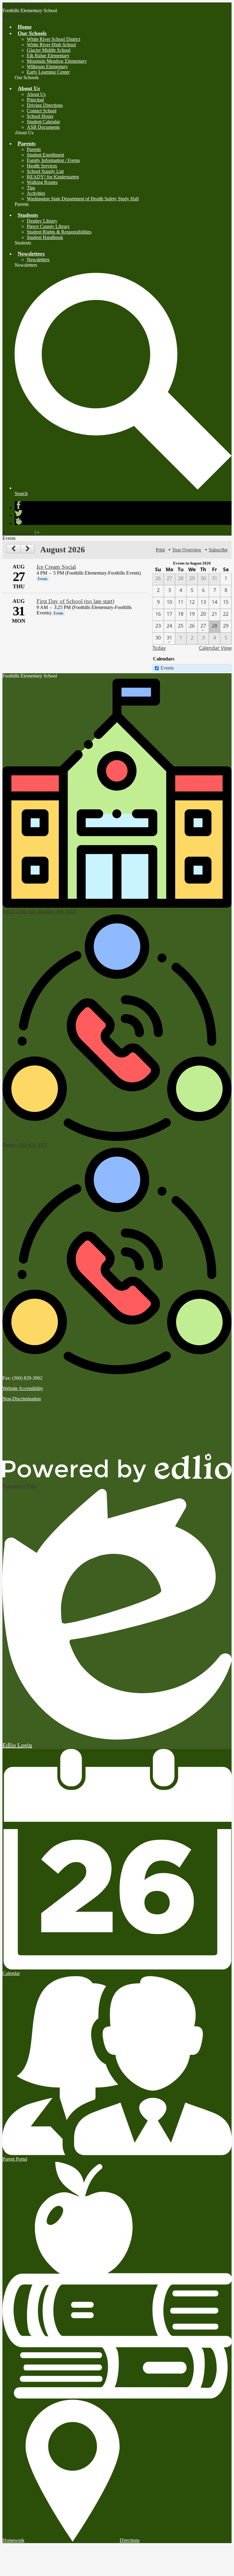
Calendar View (215, 648)
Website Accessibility (23, 1388)
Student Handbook (45, 237)
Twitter (19, 513)
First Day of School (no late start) (75, 601)
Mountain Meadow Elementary (57, 61)
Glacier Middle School (49, 50)
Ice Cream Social (56, 567)
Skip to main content (22, 5)
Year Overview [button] (187, 550)
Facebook (19, 505)
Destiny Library (42, 221)
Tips (31, 188)
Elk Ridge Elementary (48, 56)
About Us (36, 94)
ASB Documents (43, 127)
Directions (130, 2540)
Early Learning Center (48, 72)
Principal (35, 100)
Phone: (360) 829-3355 (25, 1145)
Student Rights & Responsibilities (59, 232)
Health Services (42, 166)
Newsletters (38, 260)
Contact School (42, 111)
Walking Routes (42, 182)
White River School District (53, 39)
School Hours (40, 116)
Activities (36, 193)
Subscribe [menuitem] (218, 550)
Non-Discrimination (22, 1399)
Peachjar (19, 521)
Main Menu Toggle (21, 16)
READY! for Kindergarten (53, 177)
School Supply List (45, 171)
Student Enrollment (45, 155)
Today (159, 648)
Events (167, 668)
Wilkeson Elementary (47, 67)
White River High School (51, 45)
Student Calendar (43, 122)
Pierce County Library (48, 226)
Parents (34, 149)
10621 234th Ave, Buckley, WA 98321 (40, 911)
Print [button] (160, 550)
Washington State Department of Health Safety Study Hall (83, 199)
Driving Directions (45, 105)
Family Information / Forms (53, 160)
